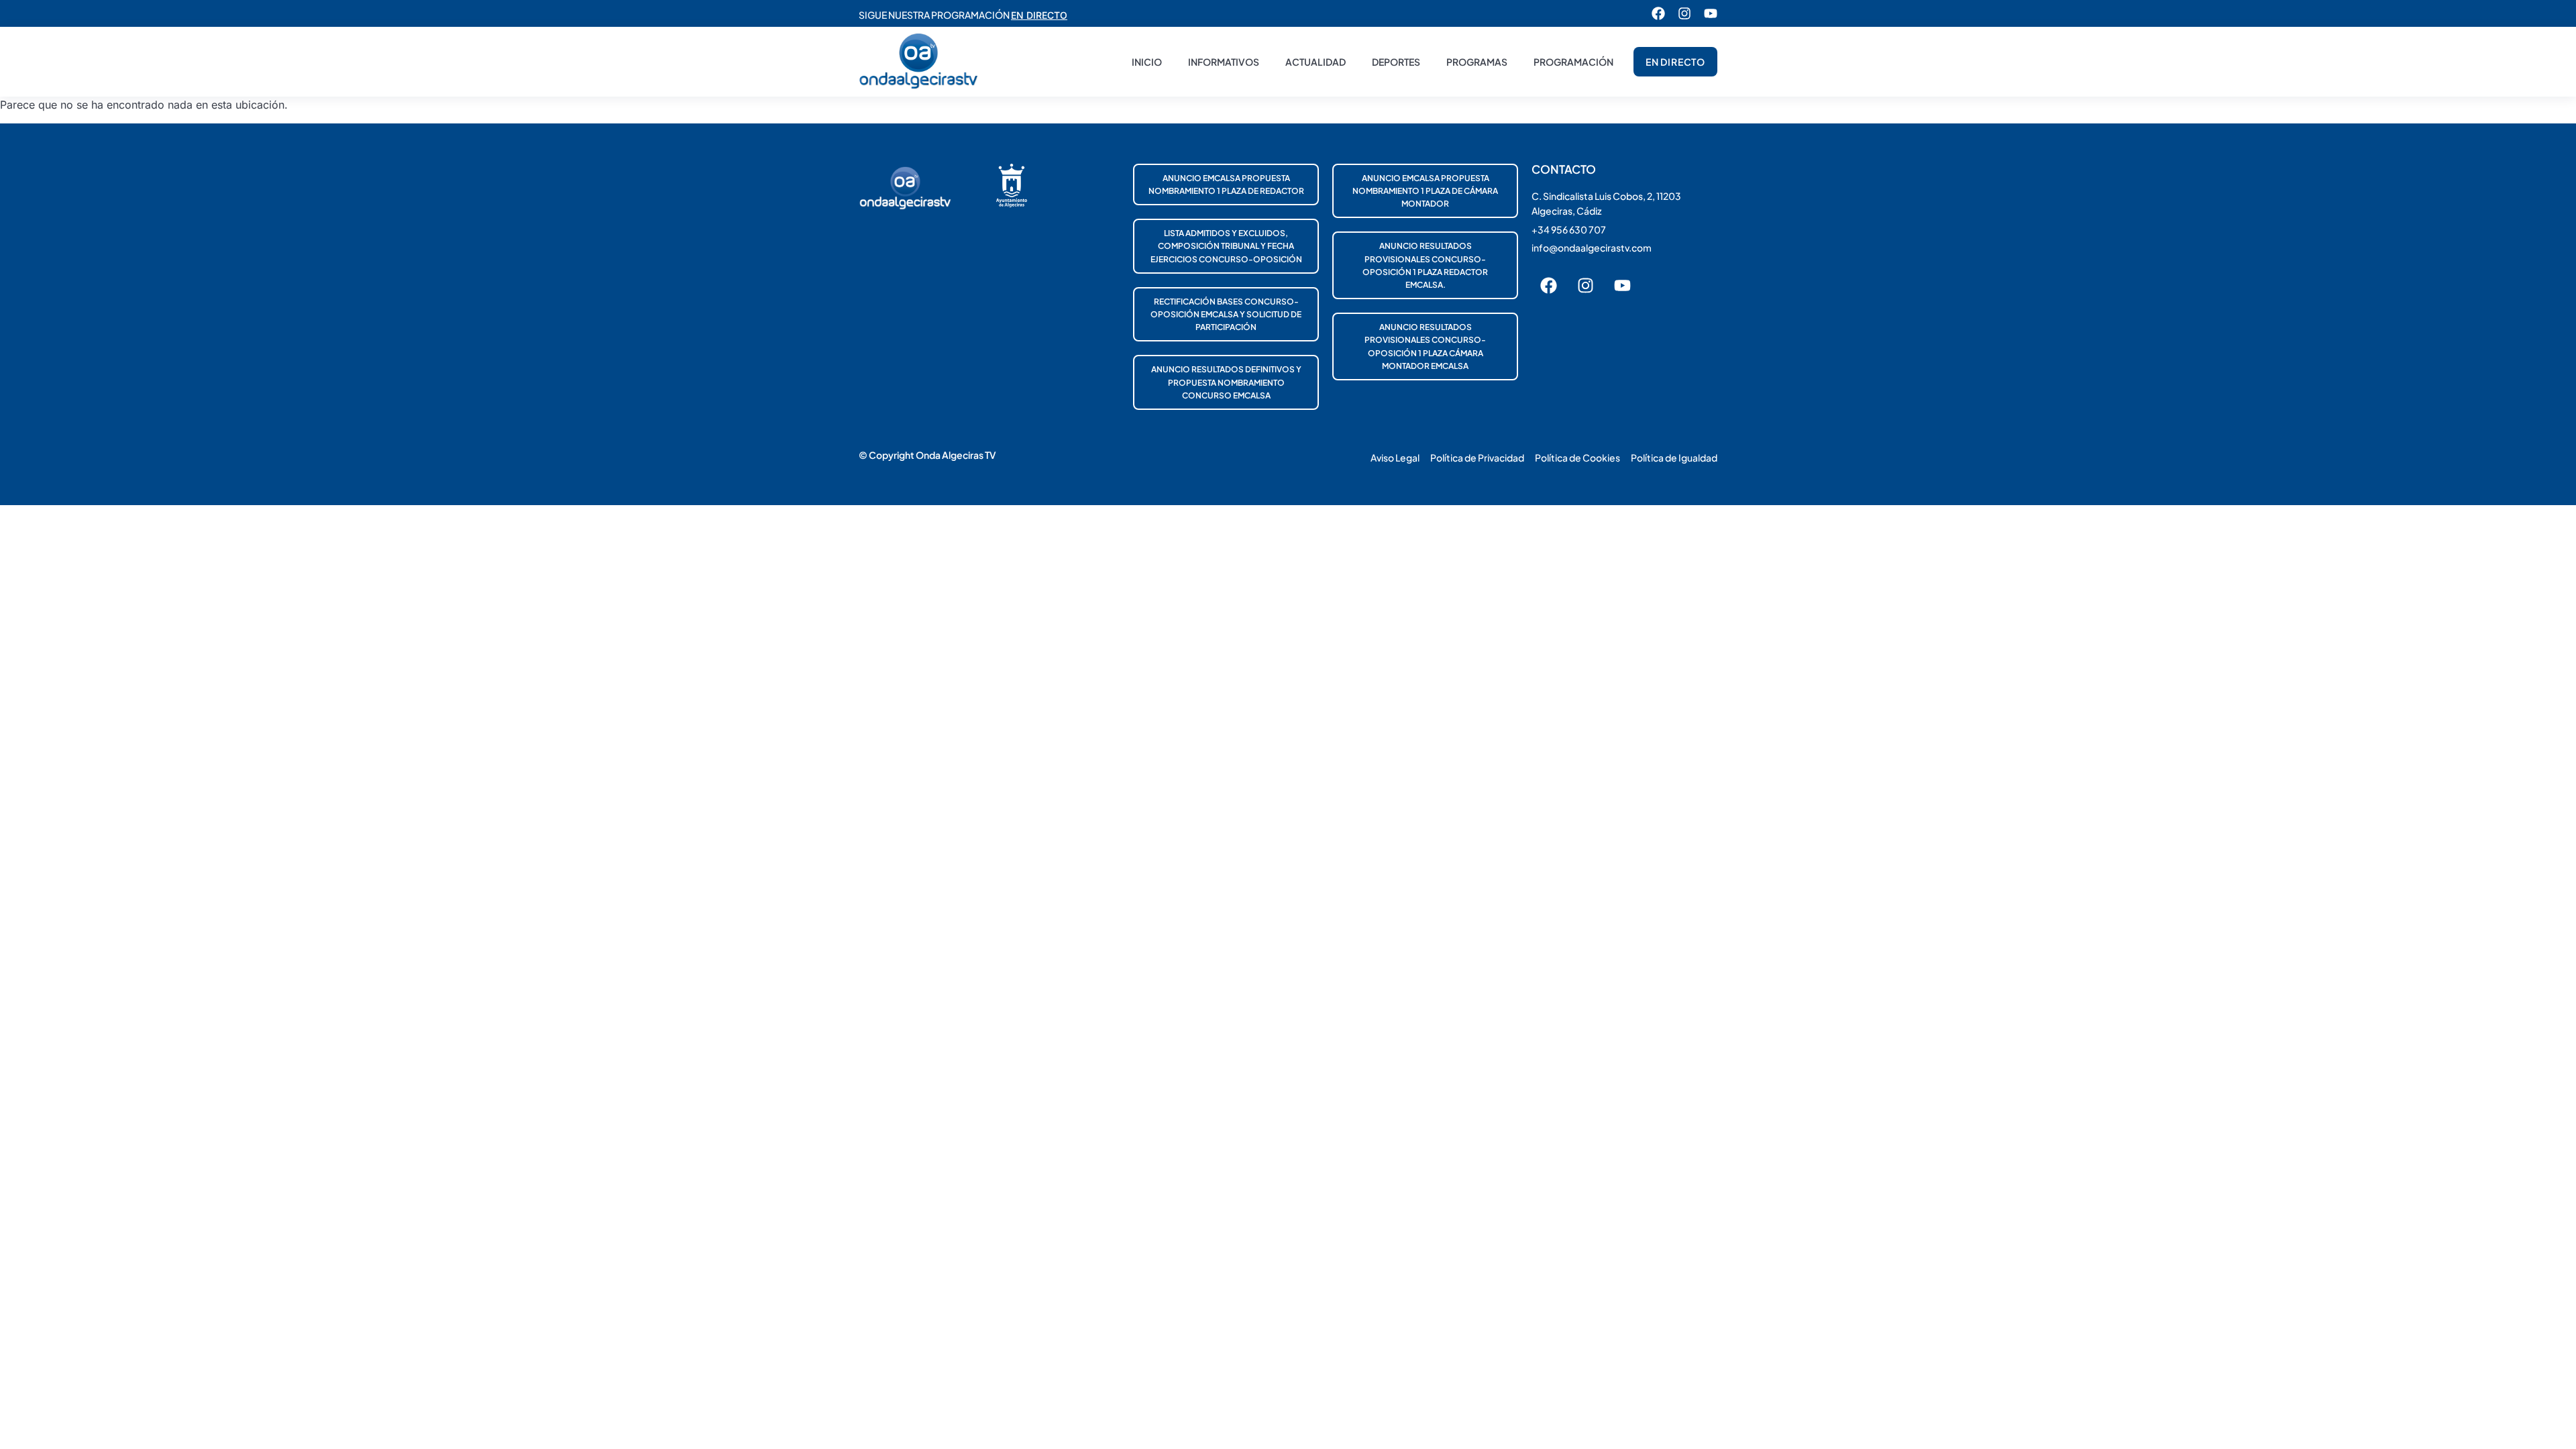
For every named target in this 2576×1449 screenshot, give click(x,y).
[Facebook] (1658, 13)
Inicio (1147, 62)
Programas (1477, 62)
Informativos (1224, 62)
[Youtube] (1711, 13)
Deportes (1396, 62)
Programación (1573, 62)
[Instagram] (1684, 13)
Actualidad (1316, 62)
